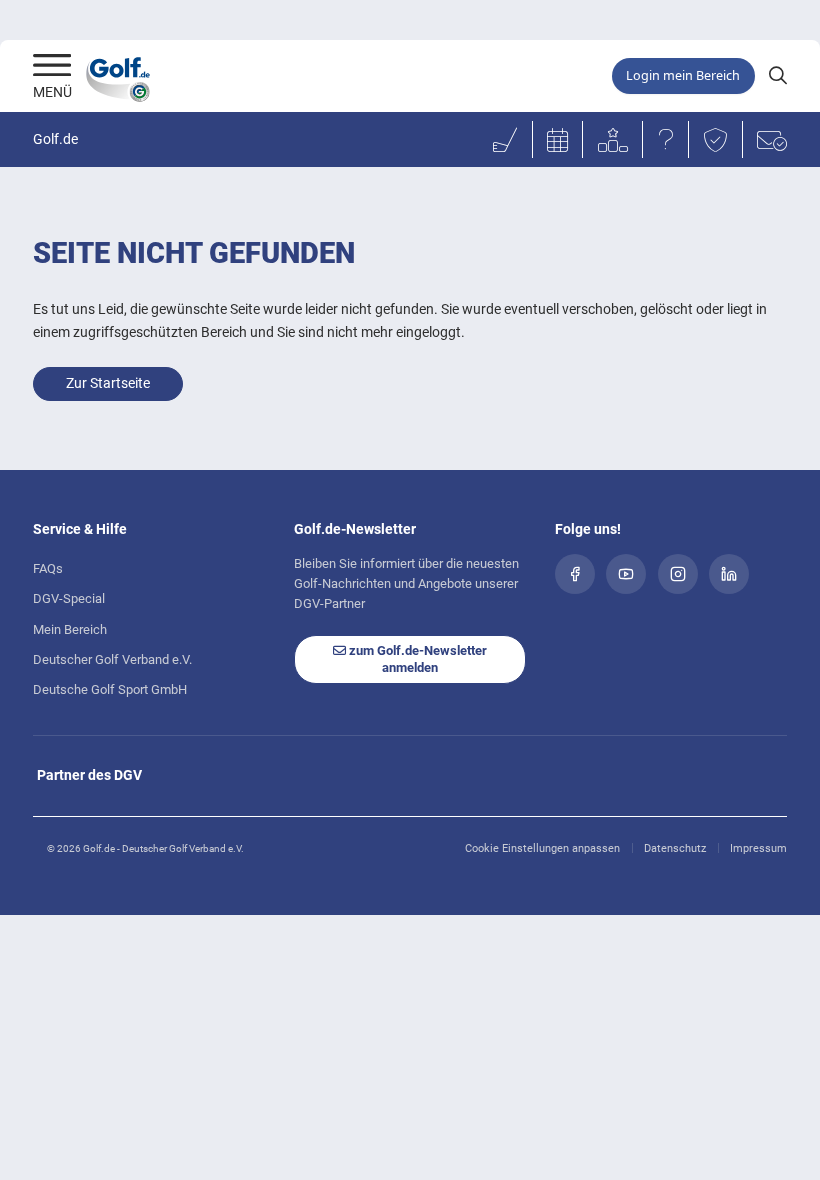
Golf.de (55, 139)
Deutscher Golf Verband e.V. (112, 659)
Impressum (758, 848)
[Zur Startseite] (52, 67)
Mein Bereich (70, 629)
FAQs (48, 568)
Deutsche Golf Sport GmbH (110, 689)
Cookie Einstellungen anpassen (542, 848)
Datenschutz (675, 848)
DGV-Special (69, 598)
